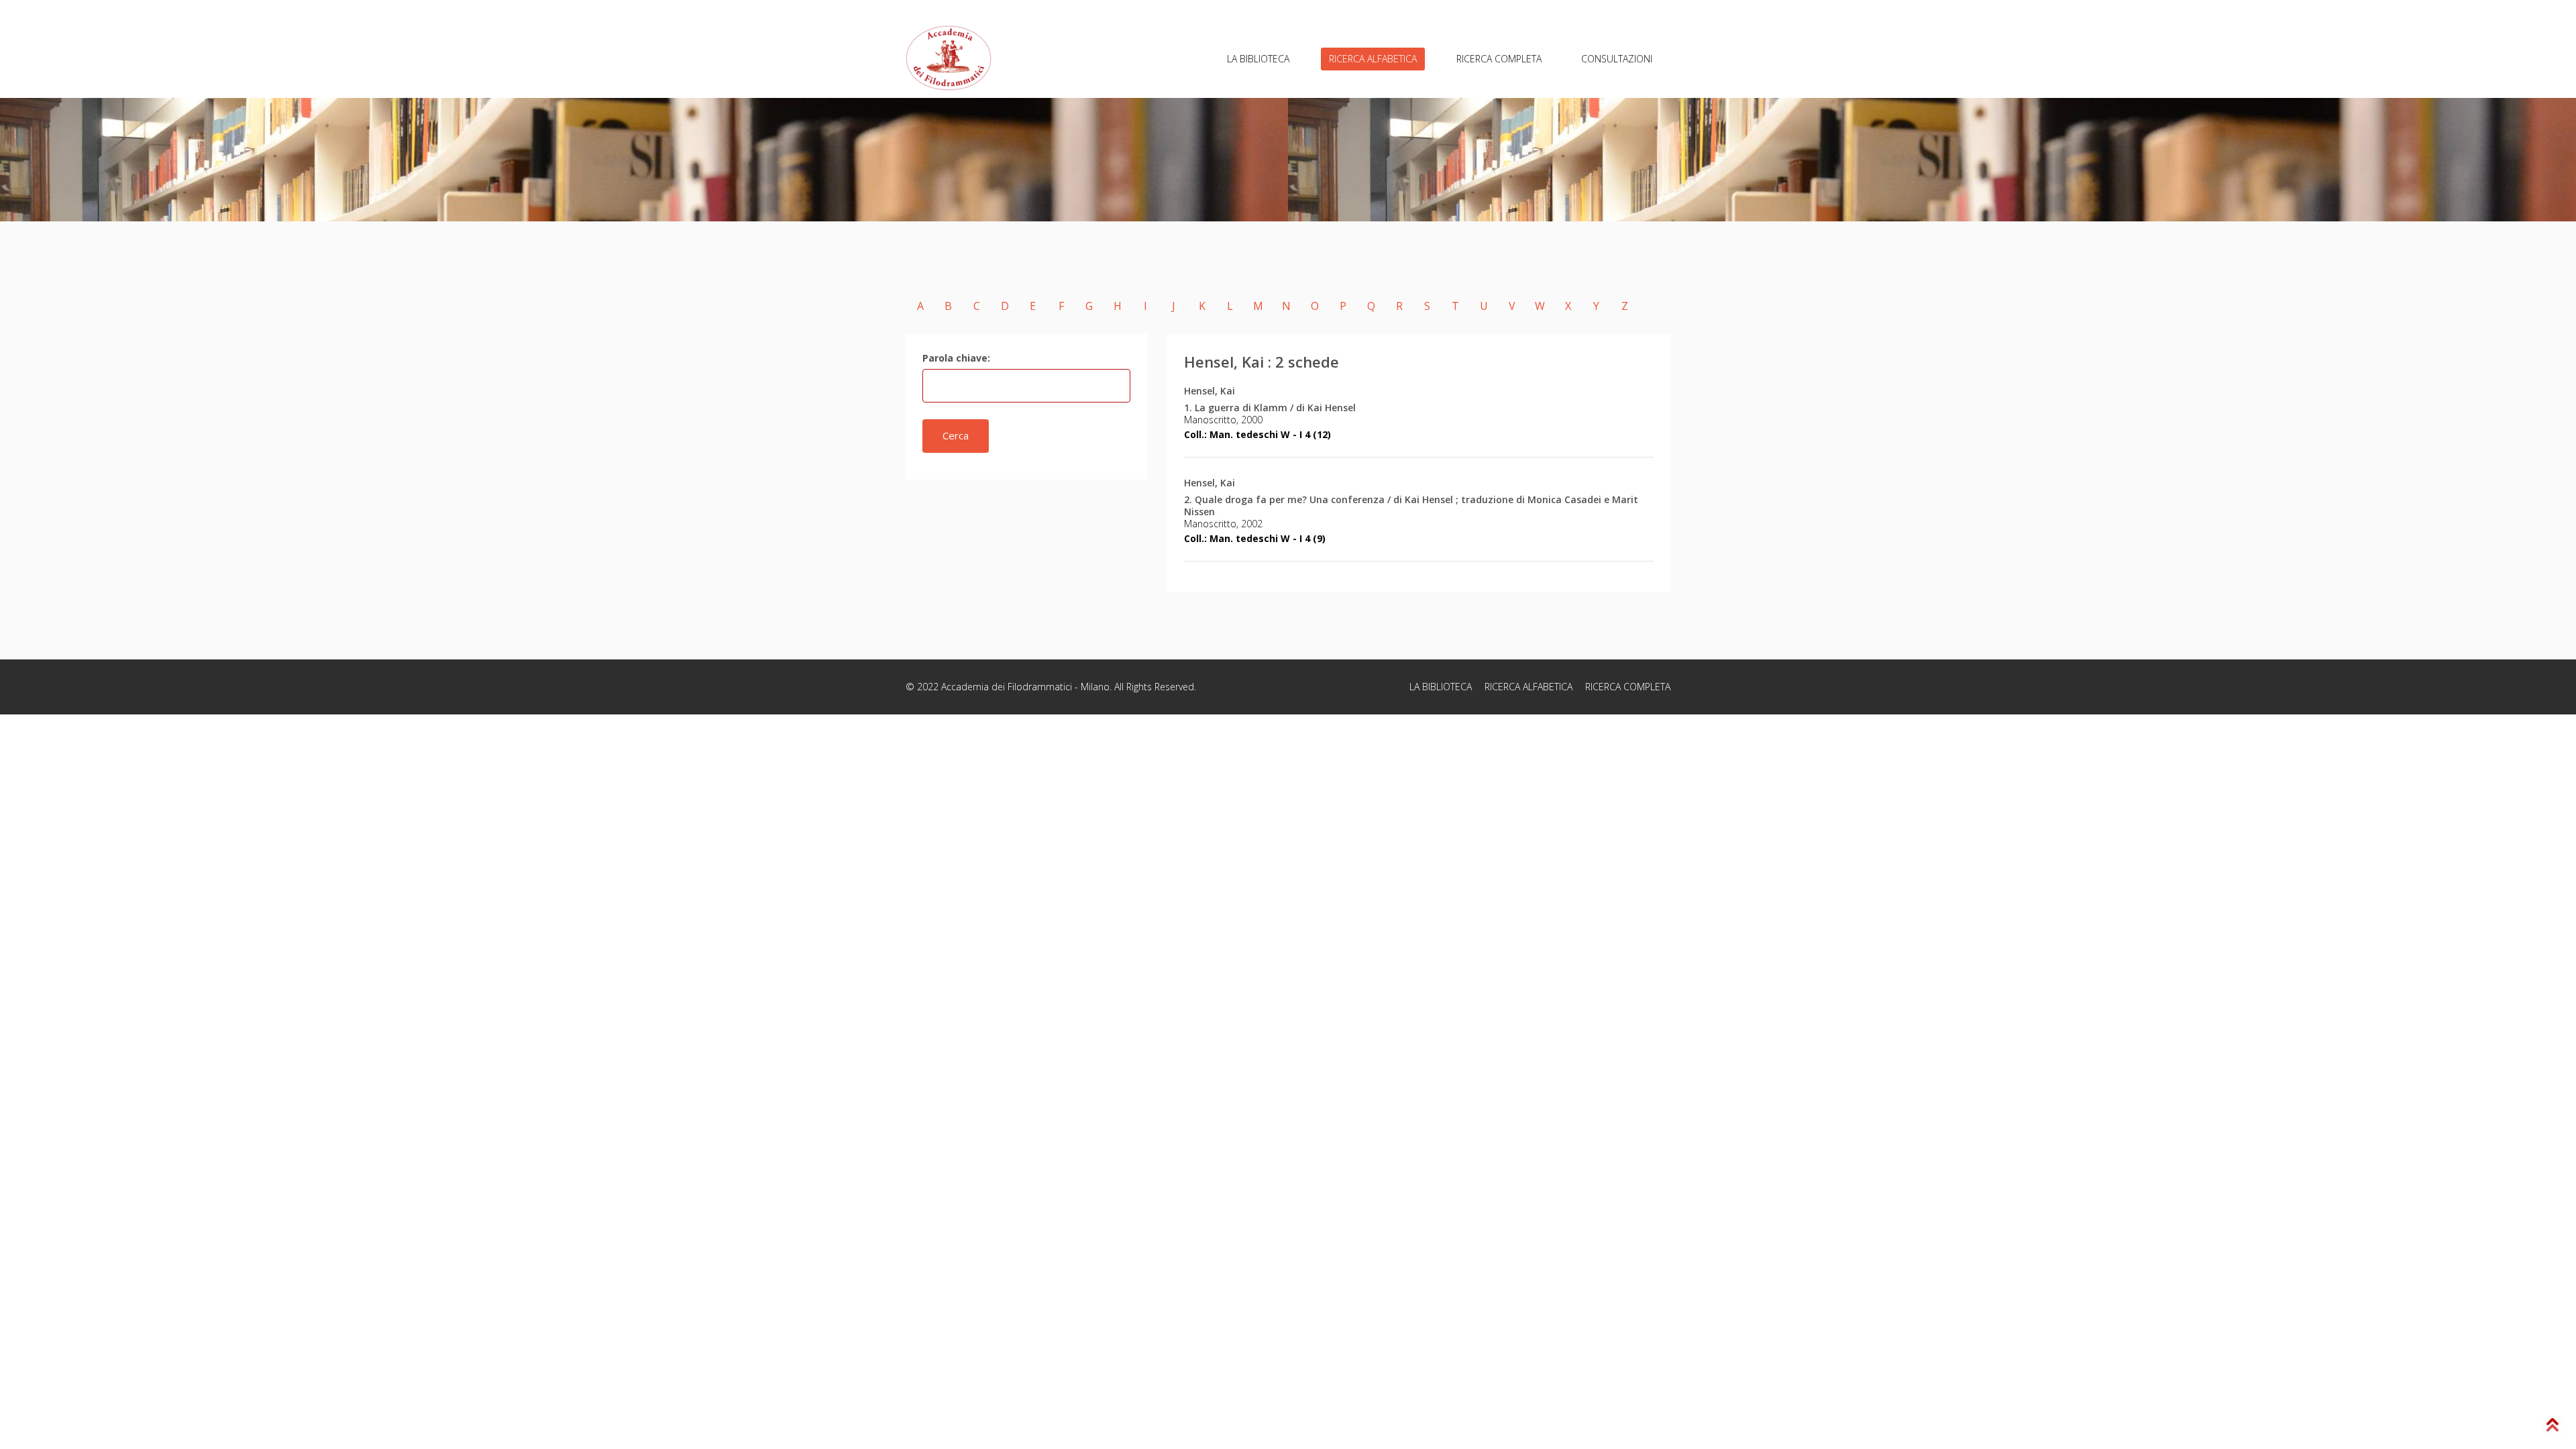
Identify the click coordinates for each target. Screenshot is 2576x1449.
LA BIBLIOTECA (1258, 59)
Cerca (956, 435)
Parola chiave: (956, 358)
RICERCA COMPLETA (1499, 59)
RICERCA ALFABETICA (1373, 59)
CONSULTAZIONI (1617, 59)
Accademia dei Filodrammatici (1007, 687)
